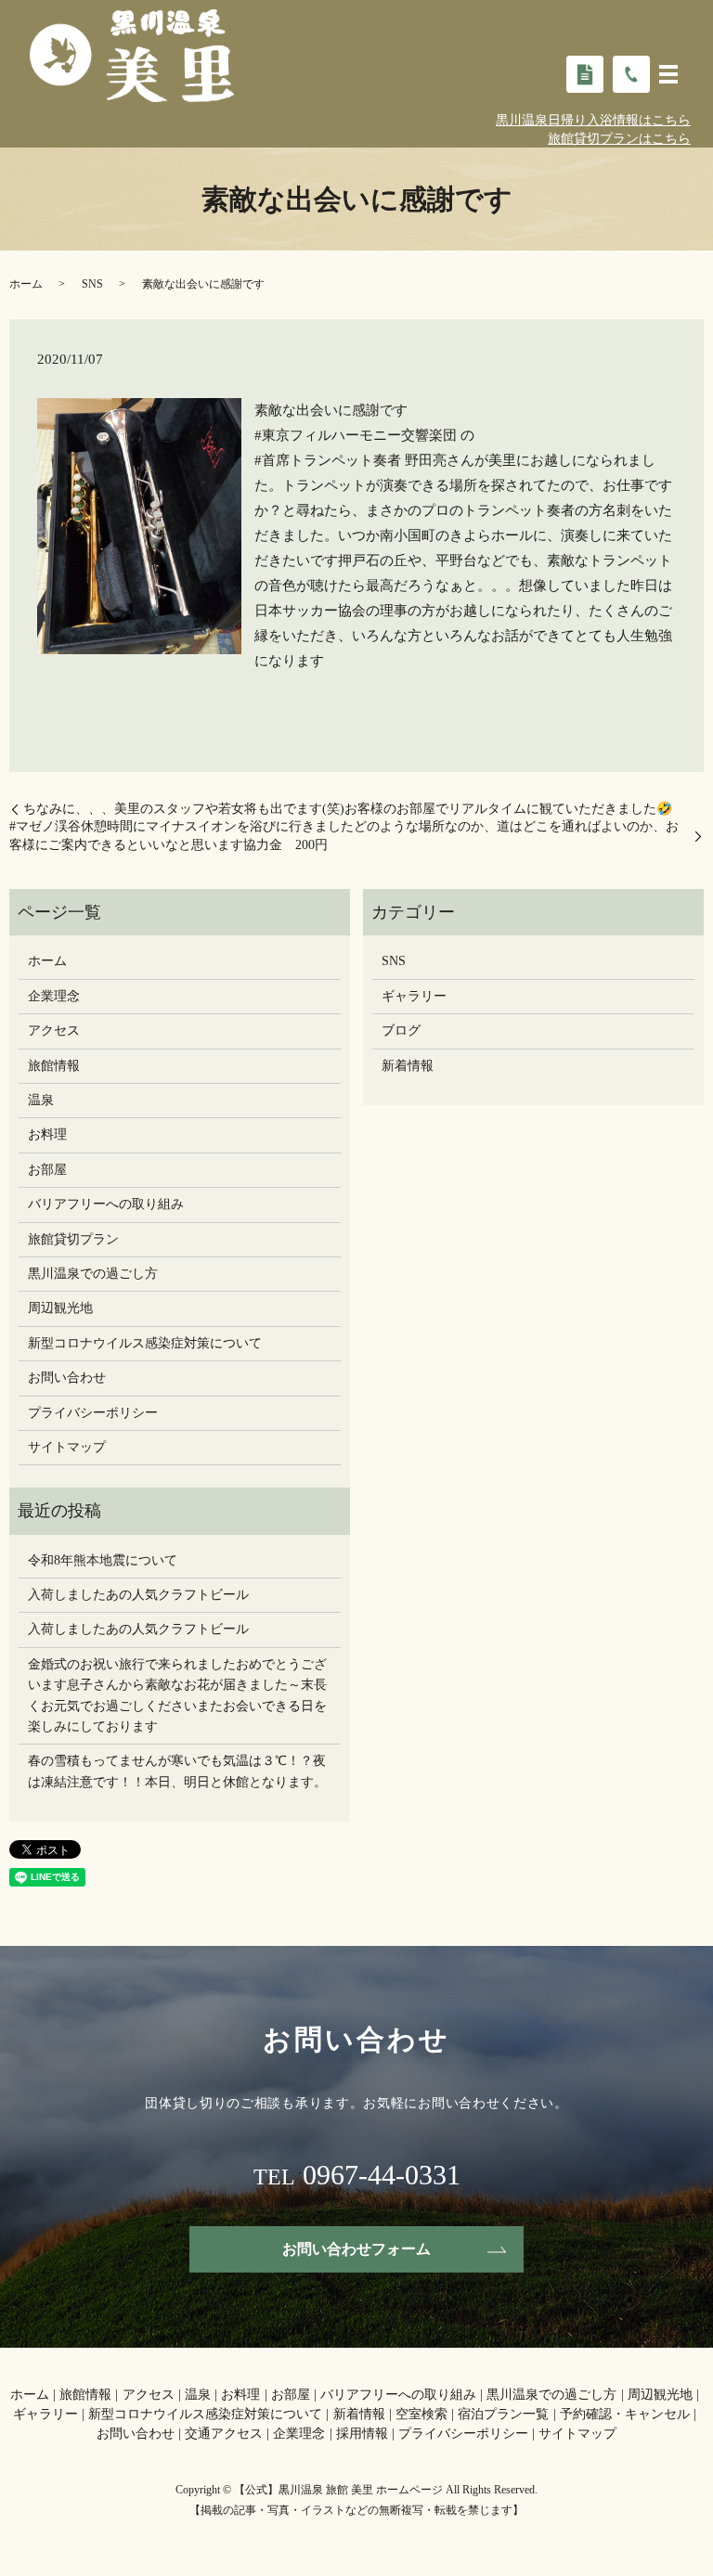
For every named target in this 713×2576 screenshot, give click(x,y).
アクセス (54, 1030)
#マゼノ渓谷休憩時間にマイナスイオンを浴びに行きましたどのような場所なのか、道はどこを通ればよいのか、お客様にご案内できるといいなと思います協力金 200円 (344, 836)
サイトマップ (67, 1447)
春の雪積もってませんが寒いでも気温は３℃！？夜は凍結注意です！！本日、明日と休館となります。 (177, 1771)
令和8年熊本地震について (103, 1560)
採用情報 (362, 2434)
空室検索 (421, 2414)
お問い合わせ (67, 1378)
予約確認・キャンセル (625, 2414)
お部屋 (47, 1170)
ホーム (26, 284)
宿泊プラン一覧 (503, 2414)
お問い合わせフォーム (356, 2249)
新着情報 (408, 1066)
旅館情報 (54, 1066)
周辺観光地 (60, 1308)
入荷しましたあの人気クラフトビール (138, 1595)
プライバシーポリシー (93, 1413)
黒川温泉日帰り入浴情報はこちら (593, 120)
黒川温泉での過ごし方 (93, 1274)
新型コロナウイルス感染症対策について (145, 1343)
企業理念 (54, 996)
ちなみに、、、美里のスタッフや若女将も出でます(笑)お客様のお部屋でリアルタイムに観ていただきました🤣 (348, 809)
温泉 (41, 1100)
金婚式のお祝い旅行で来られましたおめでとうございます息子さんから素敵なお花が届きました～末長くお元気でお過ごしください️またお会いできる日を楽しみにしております (177, 1695)
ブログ (401, 1030)
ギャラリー (414, 996)
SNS (92, 284)
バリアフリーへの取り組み (106, 1204)
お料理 (47, 1134)
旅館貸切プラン (73, 1239)
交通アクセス (224, 2434)
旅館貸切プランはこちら (619, 139)
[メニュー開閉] (668, 74)
